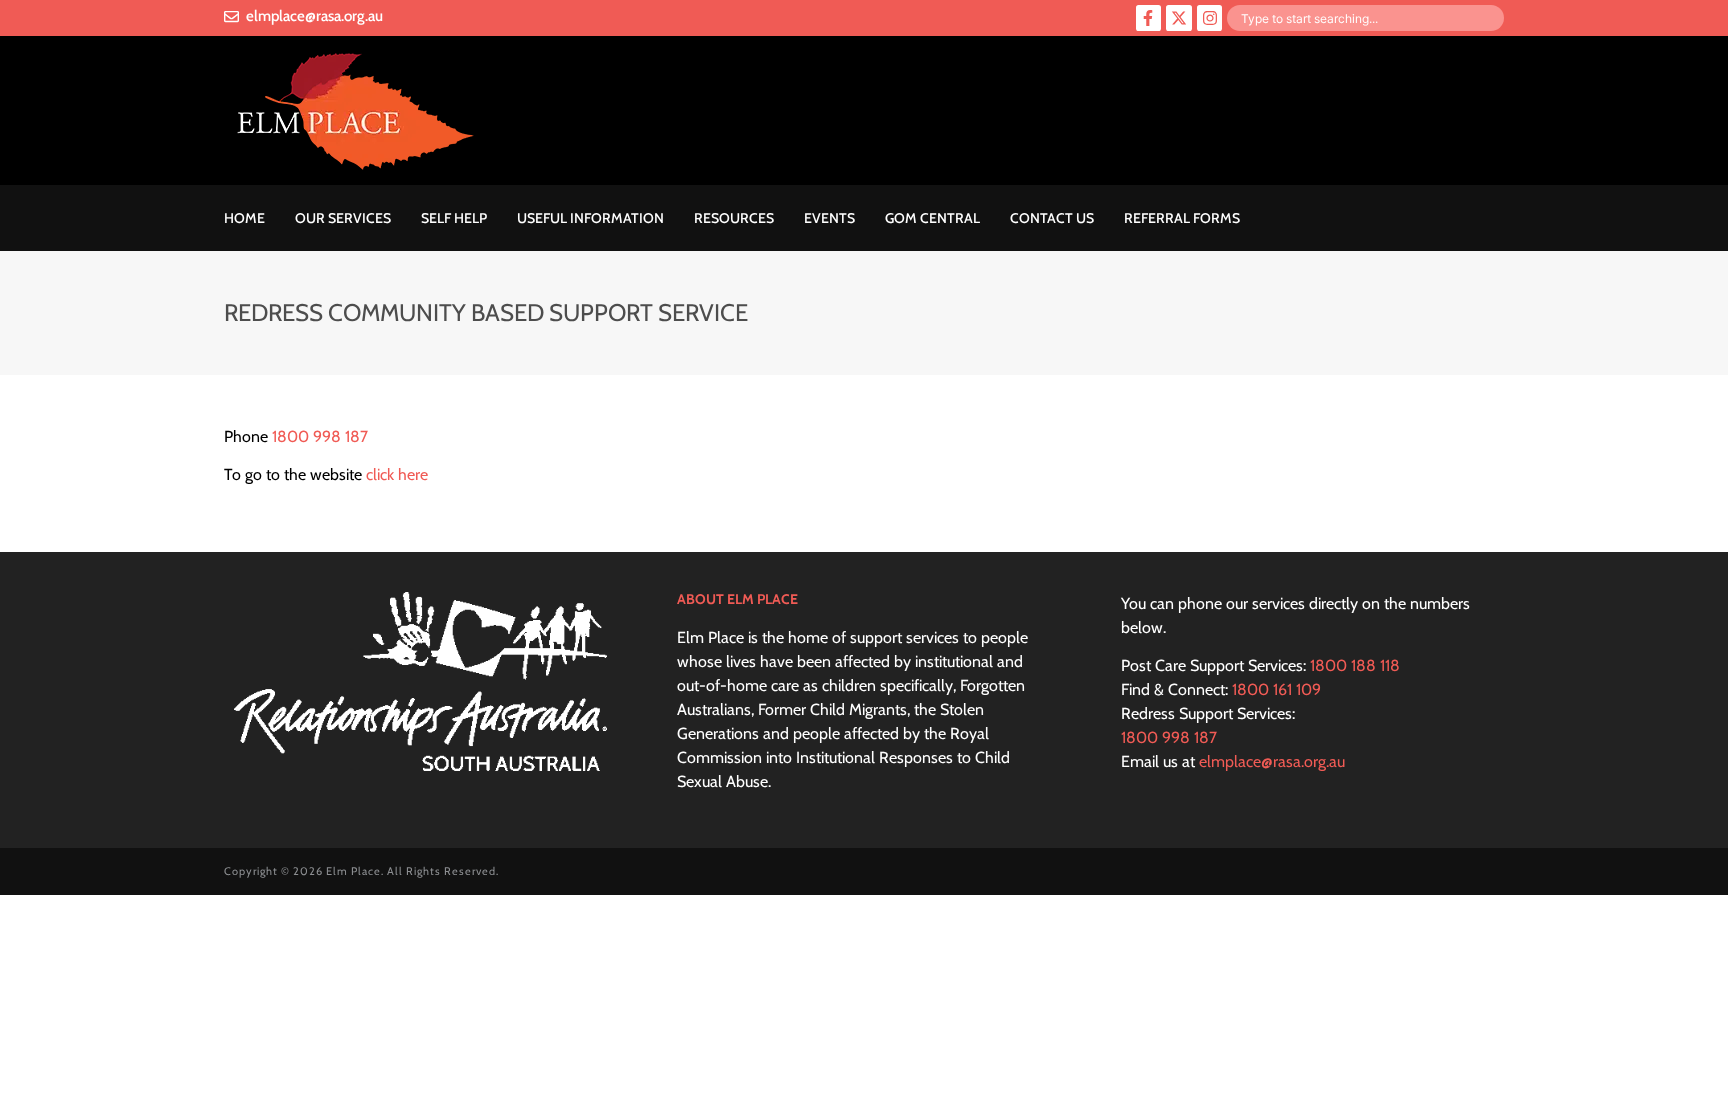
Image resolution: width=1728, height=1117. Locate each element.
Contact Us (1052, 218)
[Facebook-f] (1149, 18)
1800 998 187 (320, 436)
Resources (734, 218)
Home (244, 218)
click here (397, 474)
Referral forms (1182, 218)
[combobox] (1365, 18)
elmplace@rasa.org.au (1272, 761)
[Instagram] (1210, 18)
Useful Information (590, 218)
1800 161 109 (1276, 689)
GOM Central (932, 218)
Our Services (343, 218)
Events (829, 218)
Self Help (454, 218)
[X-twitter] (1179, 18)
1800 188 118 (1355, 665)
